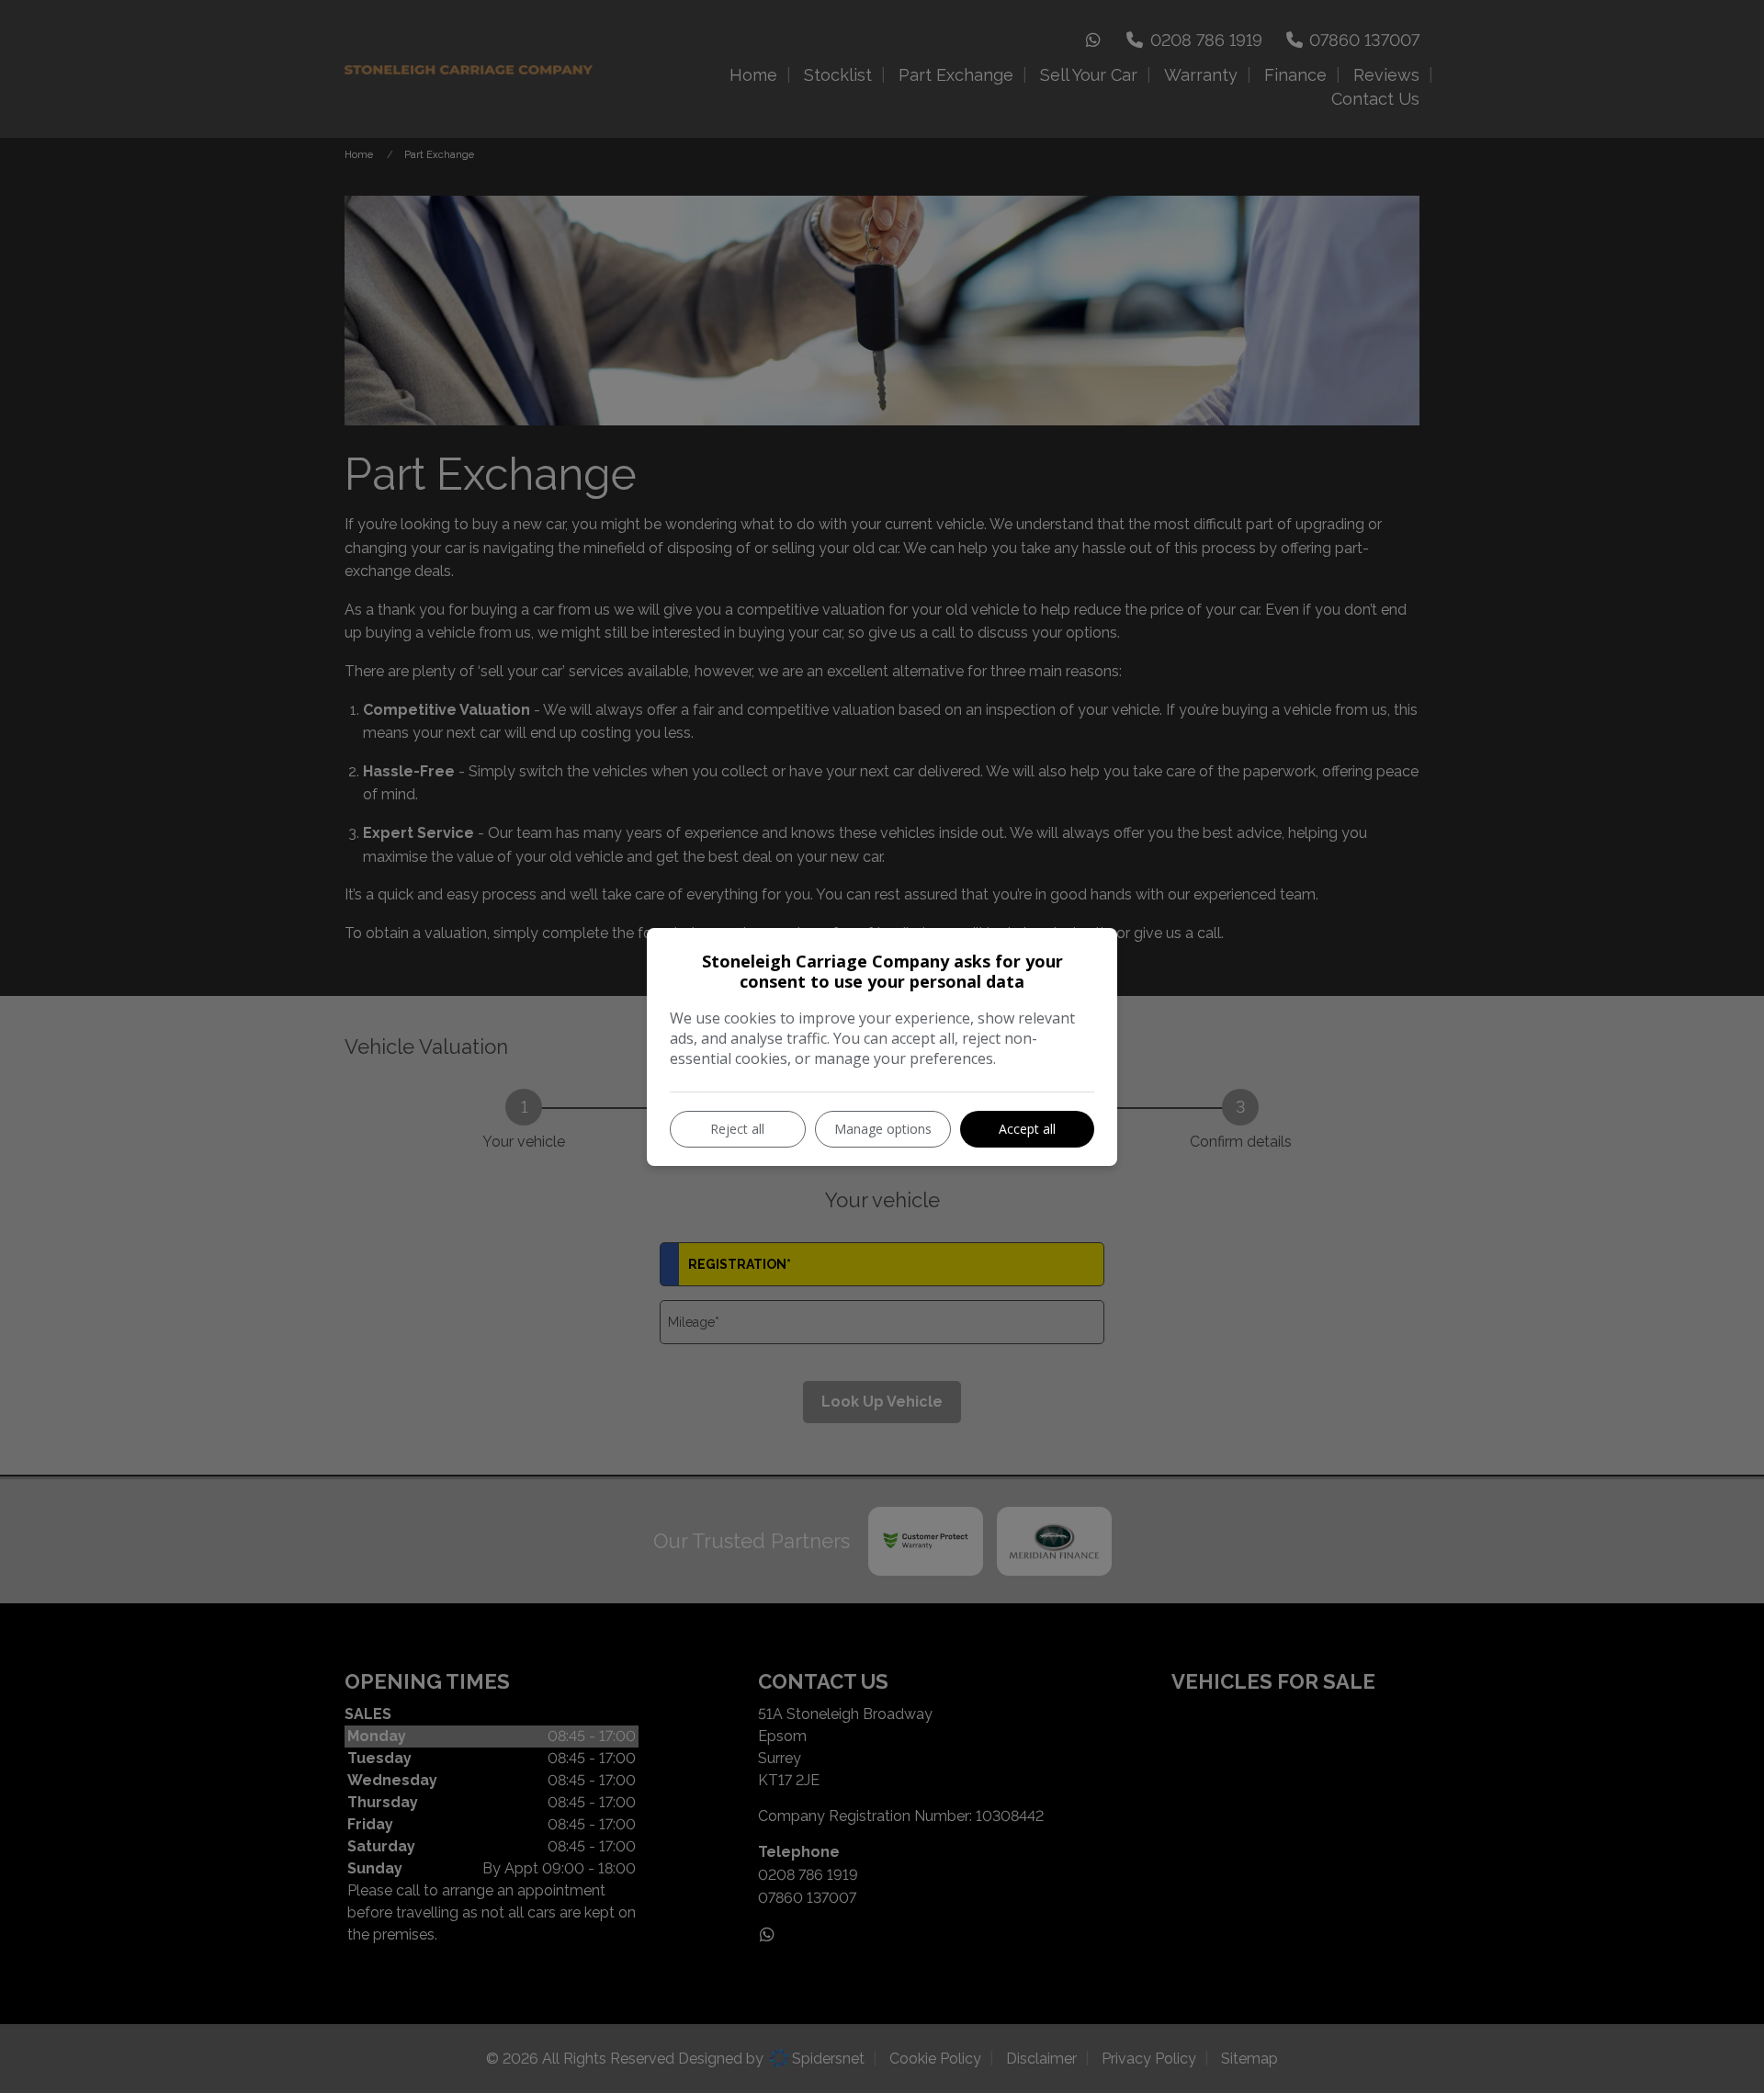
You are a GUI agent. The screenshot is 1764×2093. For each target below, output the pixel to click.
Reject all (737, 1129)
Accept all (1027, 1129)
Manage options (883, 1129)
